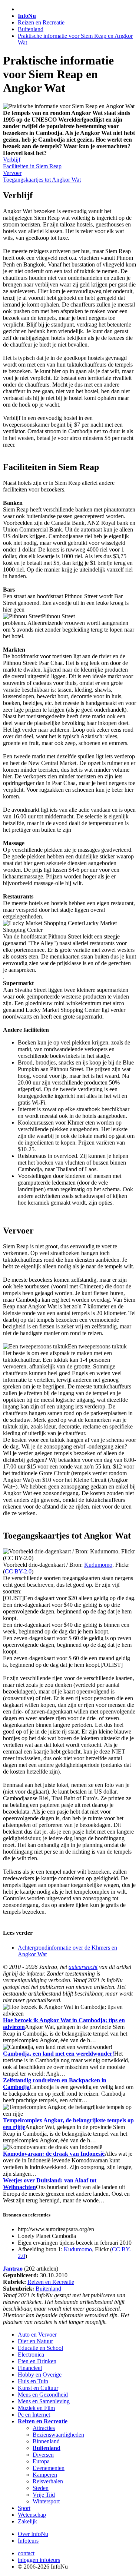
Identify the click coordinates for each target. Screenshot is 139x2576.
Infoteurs (28, 2541)
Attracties (44, 2428)
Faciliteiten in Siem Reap (32, 166)
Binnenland (46, 2441)
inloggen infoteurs (39, 2560)
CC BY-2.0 (18, 1571)
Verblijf (12, 160)
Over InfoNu (33, 2534)
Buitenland (31, 29)
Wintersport (46, 2501)
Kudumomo (98, 1565)
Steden (41, 2488)
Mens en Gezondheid (43, 2395)
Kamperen (45, 2475)
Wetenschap (32, 2515)
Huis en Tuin (33, 2381)
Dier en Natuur (35, 2341)
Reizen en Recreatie (41, 22)
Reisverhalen (48, 2481)
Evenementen (49, 2468)
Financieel (30, 2368)
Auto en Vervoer (37, 2335)
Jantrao (13, 2269)
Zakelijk (27, 2521)
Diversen (43, 2455)
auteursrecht (83, 1967)
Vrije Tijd (44, 2495)
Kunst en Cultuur (38, 2388)
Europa (41, 2461)
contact (26, 2553)
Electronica (31, 2355)
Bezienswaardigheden (58, 2435)
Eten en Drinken (37, 2361)
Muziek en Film (36, 2408)
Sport (24, 2508)
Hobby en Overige (40, 2375)
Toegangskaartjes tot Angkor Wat (42, 180)
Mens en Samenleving (44, 2401)
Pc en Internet (34, 2415)
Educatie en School (40, 2348)
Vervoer (12, 173)
